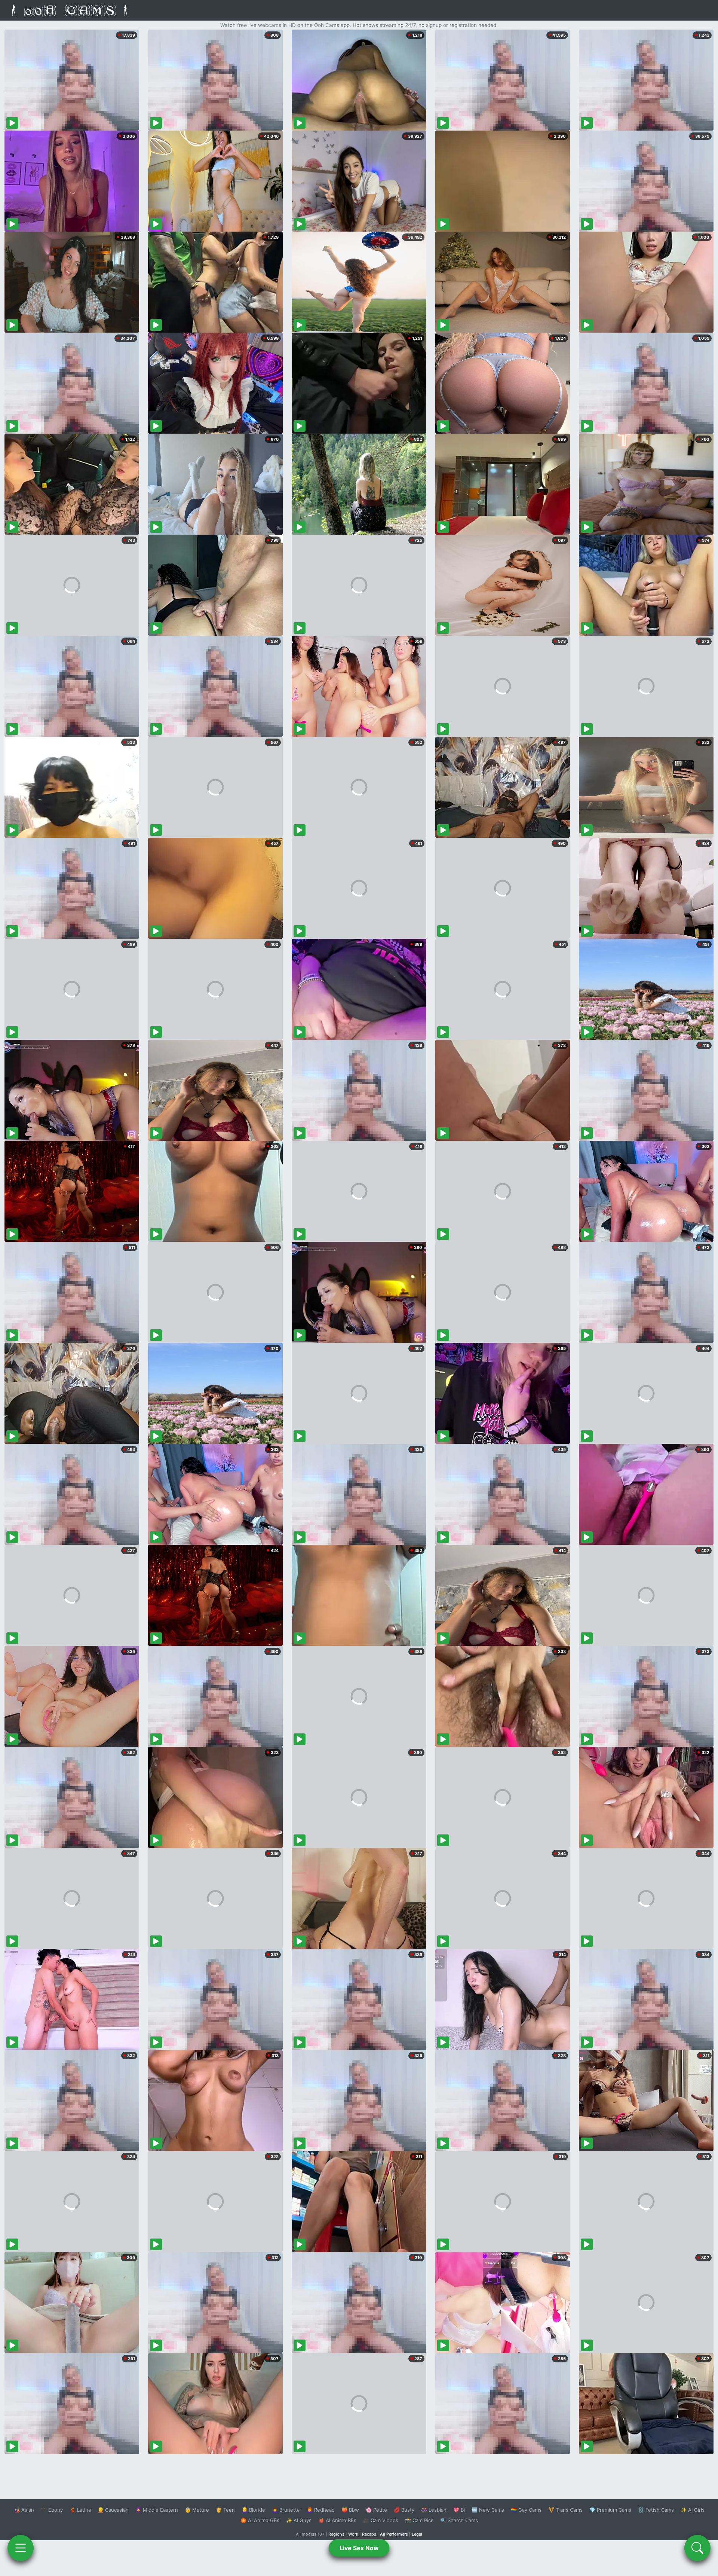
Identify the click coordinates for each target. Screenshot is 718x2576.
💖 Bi (459, 2510)
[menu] (21, 2548)
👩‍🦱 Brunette (286, 2510)
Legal (417, 2534)
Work (353, 2534)
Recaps (369, 2534)
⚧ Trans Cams (565, 2510)
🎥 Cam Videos (381, 2520)
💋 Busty (404, 2510)
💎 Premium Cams (610, 2510)
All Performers (394, 2534)
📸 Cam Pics (419, 2520)
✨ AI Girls (693, 2510)
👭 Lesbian (434, 2510)
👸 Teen (225, 2510)
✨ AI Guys (299, 2520)
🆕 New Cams (488, 2510)
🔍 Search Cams (459, 2520)
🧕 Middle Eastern (157, 2510)
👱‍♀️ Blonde (253, 2510)
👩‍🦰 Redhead (321, 2510)
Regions (336, 2534)
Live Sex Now (359, 2548)
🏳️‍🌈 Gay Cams (526, 2510)
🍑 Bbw (350, 2510)
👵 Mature (197, 2510)
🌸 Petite (376, 2510)
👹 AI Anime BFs (337, 2520)
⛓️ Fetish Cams (656, 2510)
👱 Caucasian (113, 2510)
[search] (697, 2548)
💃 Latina (80, 2510)
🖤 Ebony (52, 2510)
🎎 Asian (24, 2510)
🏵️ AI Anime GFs (260, 2520)
